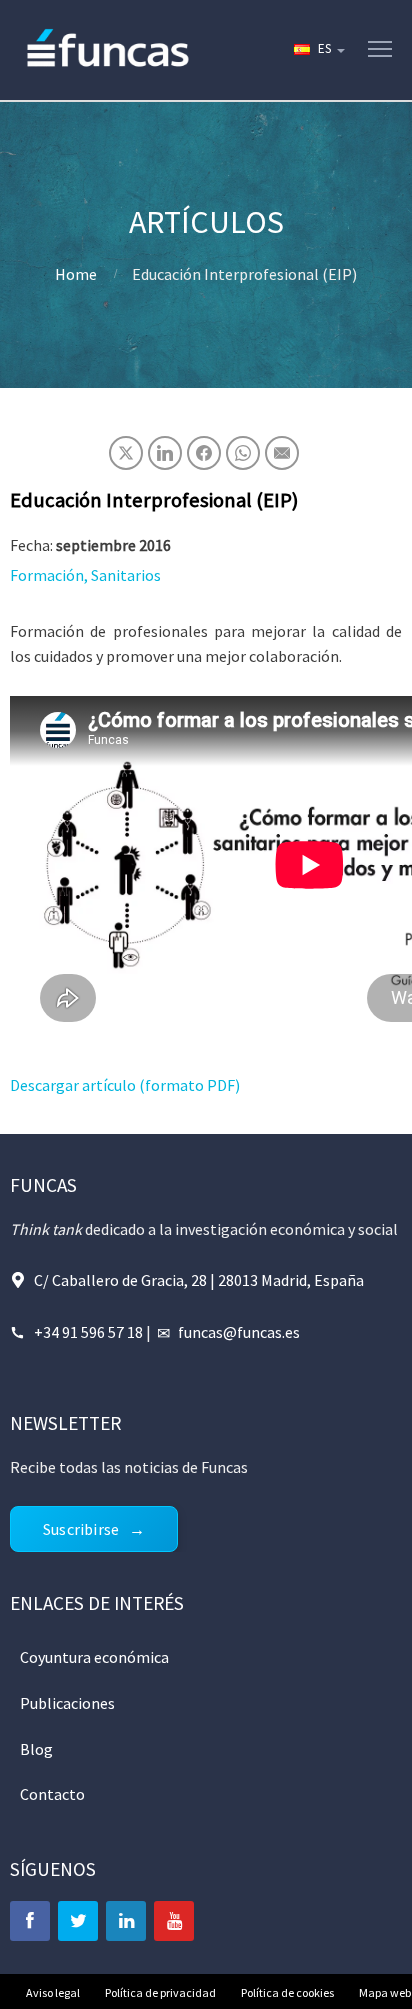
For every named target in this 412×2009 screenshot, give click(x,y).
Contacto (52, 1794)
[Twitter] (78, 1921)
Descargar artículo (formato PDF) (125, 1085)
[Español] (318, 50)
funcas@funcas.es (239, 1332)
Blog (36, 1749)
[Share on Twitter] (126, 453)
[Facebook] (30, 1921)
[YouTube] (174, 1921)
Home (76, 274)
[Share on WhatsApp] (243, 453)
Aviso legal (53, 1992)
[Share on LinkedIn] (165, 453)
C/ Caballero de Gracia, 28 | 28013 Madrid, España (199, 1280)
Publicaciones (67, 1703)
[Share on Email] (282, 453)
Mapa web (385, 1992)
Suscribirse (81, 1529)
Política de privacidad (160, 1992)
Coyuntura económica (94, 1657)
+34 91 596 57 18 (88, 1332)
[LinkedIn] (126, 1921)
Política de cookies (287, 1992)
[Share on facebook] (204, 453)
